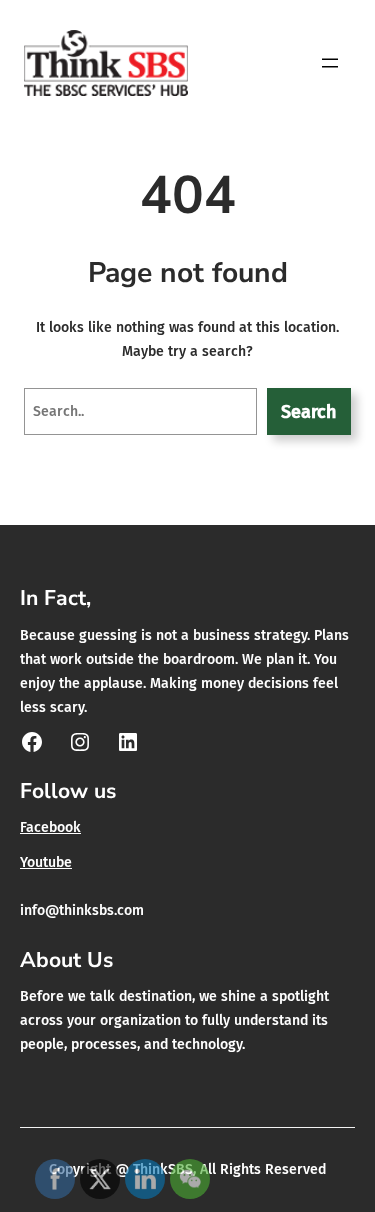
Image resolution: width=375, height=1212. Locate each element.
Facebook (50, 827)
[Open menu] (330, 63)
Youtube (46, 862)
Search (308, 412)
